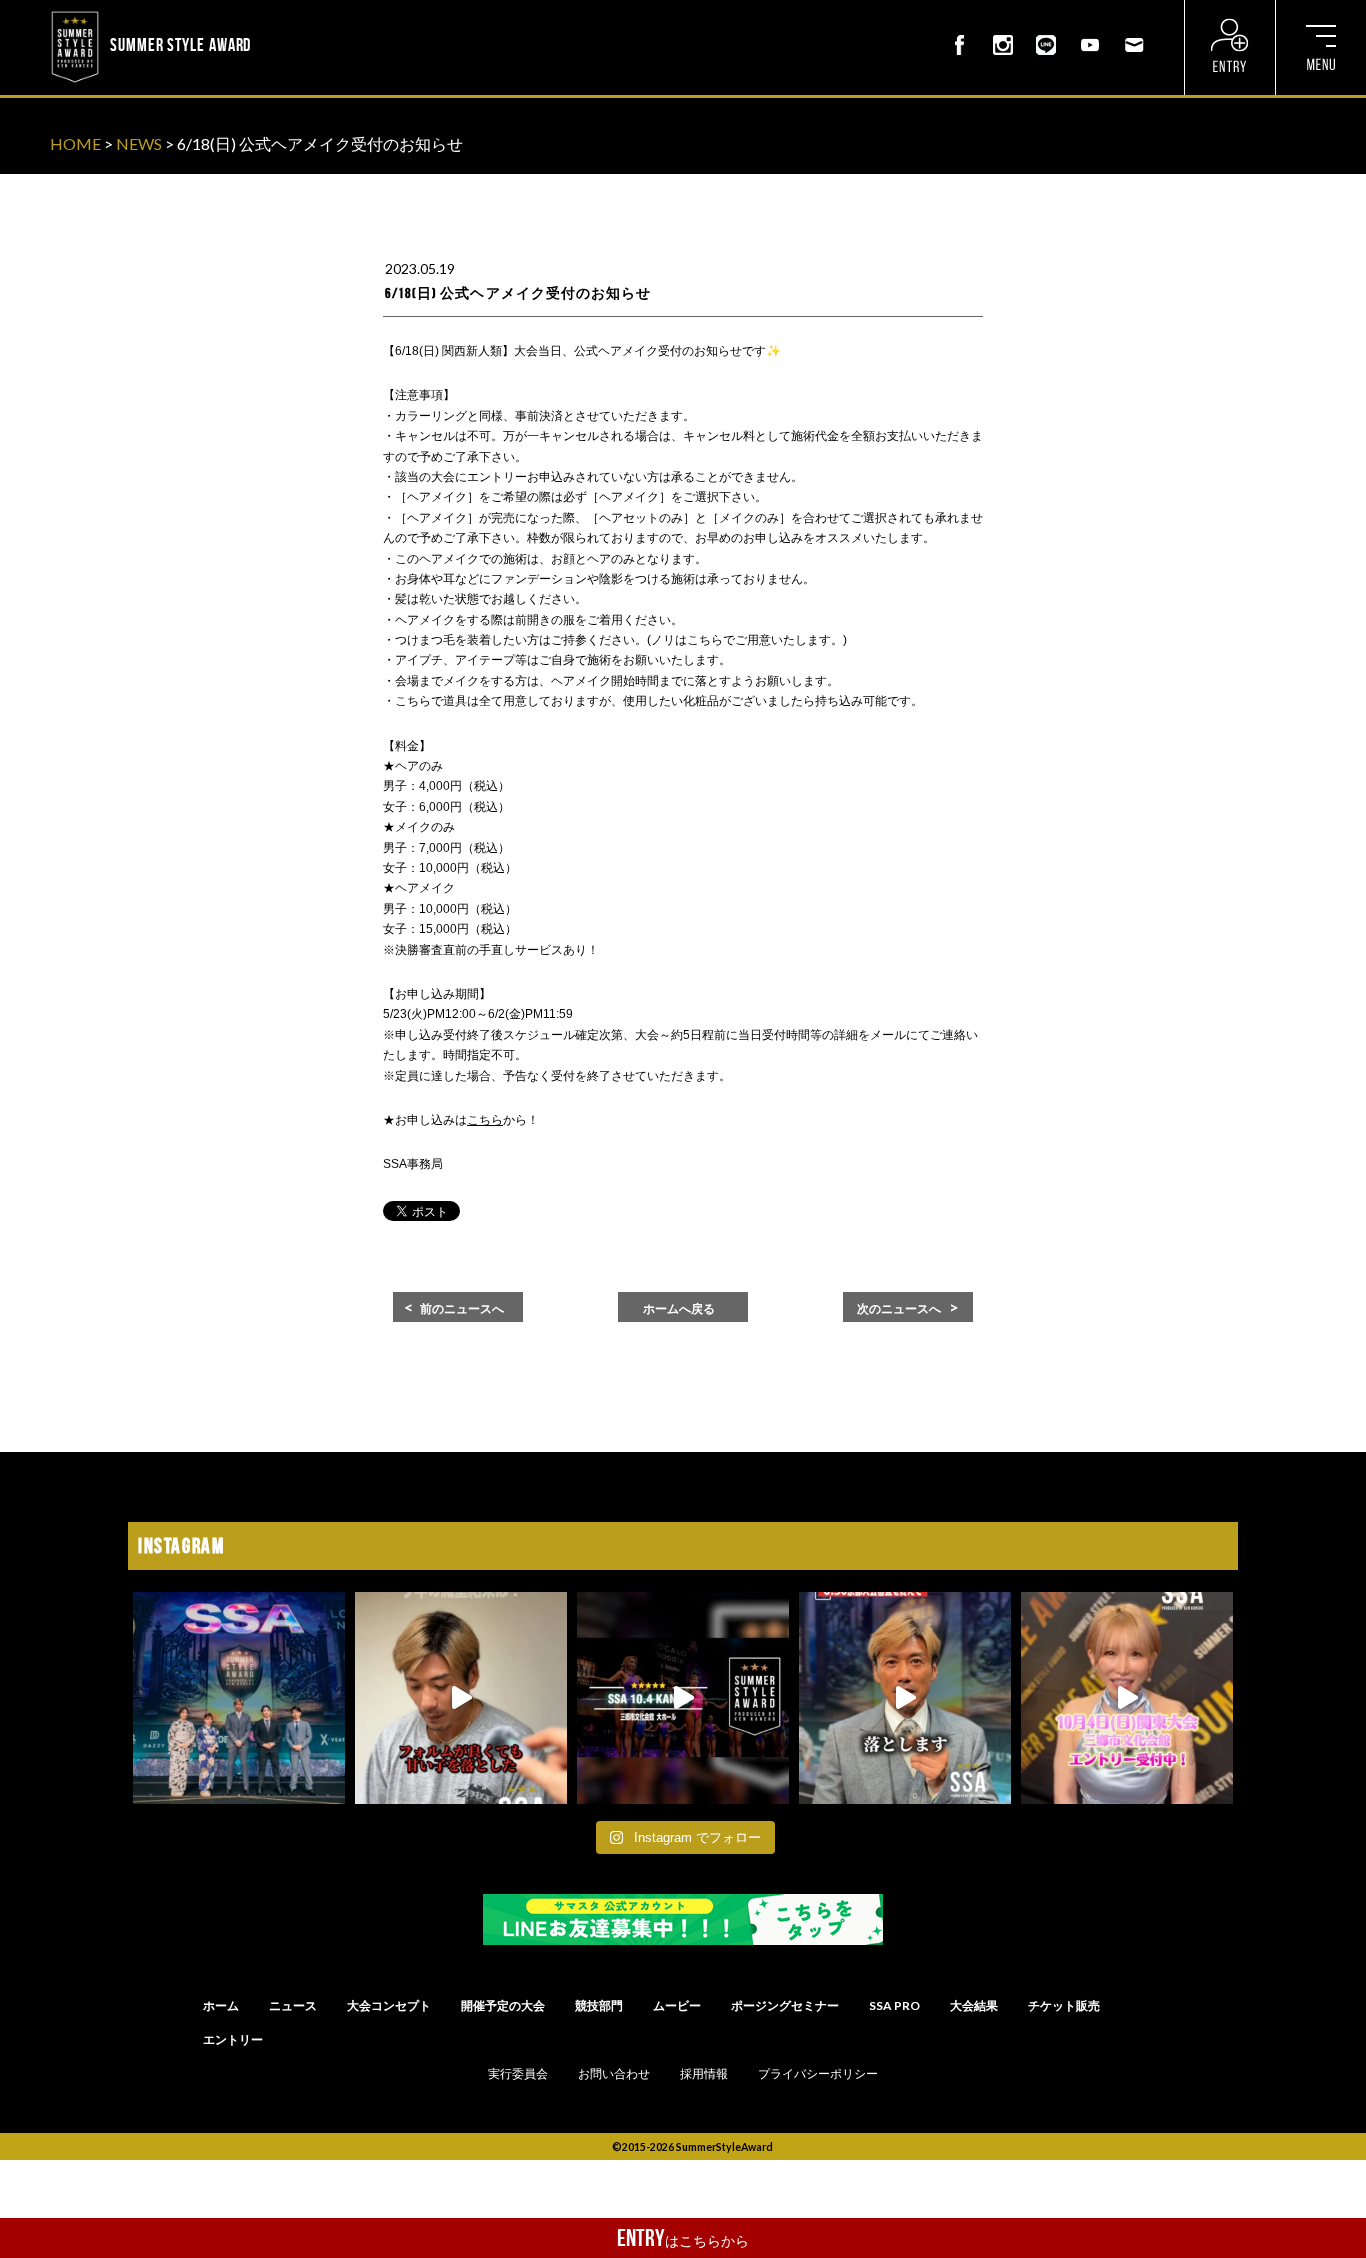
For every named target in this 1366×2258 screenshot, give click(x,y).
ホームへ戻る (679, 1309)
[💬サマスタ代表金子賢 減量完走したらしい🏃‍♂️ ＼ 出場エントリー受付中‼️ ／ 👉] (461, 1698)
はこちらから (683, 2238)
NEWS (139, 143)
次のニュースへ (899, 1309)
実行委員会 (518, 2074)
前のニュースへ (462, 1309)
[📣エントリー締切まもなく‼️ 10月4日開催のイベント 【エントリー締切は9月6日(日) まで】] (683, 1698)
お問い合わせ (614, 2074)
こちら (485, 1120)
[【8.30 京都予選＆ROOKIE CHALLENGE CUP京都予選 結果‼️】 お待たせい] (239, 1698)
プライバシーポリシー (818, 2074)
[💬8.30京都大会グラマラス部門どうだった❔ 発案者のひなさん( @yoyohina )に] (1127, 1698)
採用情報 (704, 2074)
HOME (75, 143)
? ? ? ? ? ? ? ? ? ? (309, 14)
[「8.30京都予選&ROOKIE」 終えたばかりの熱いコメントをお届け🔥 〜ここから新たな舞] (905, 1698)
